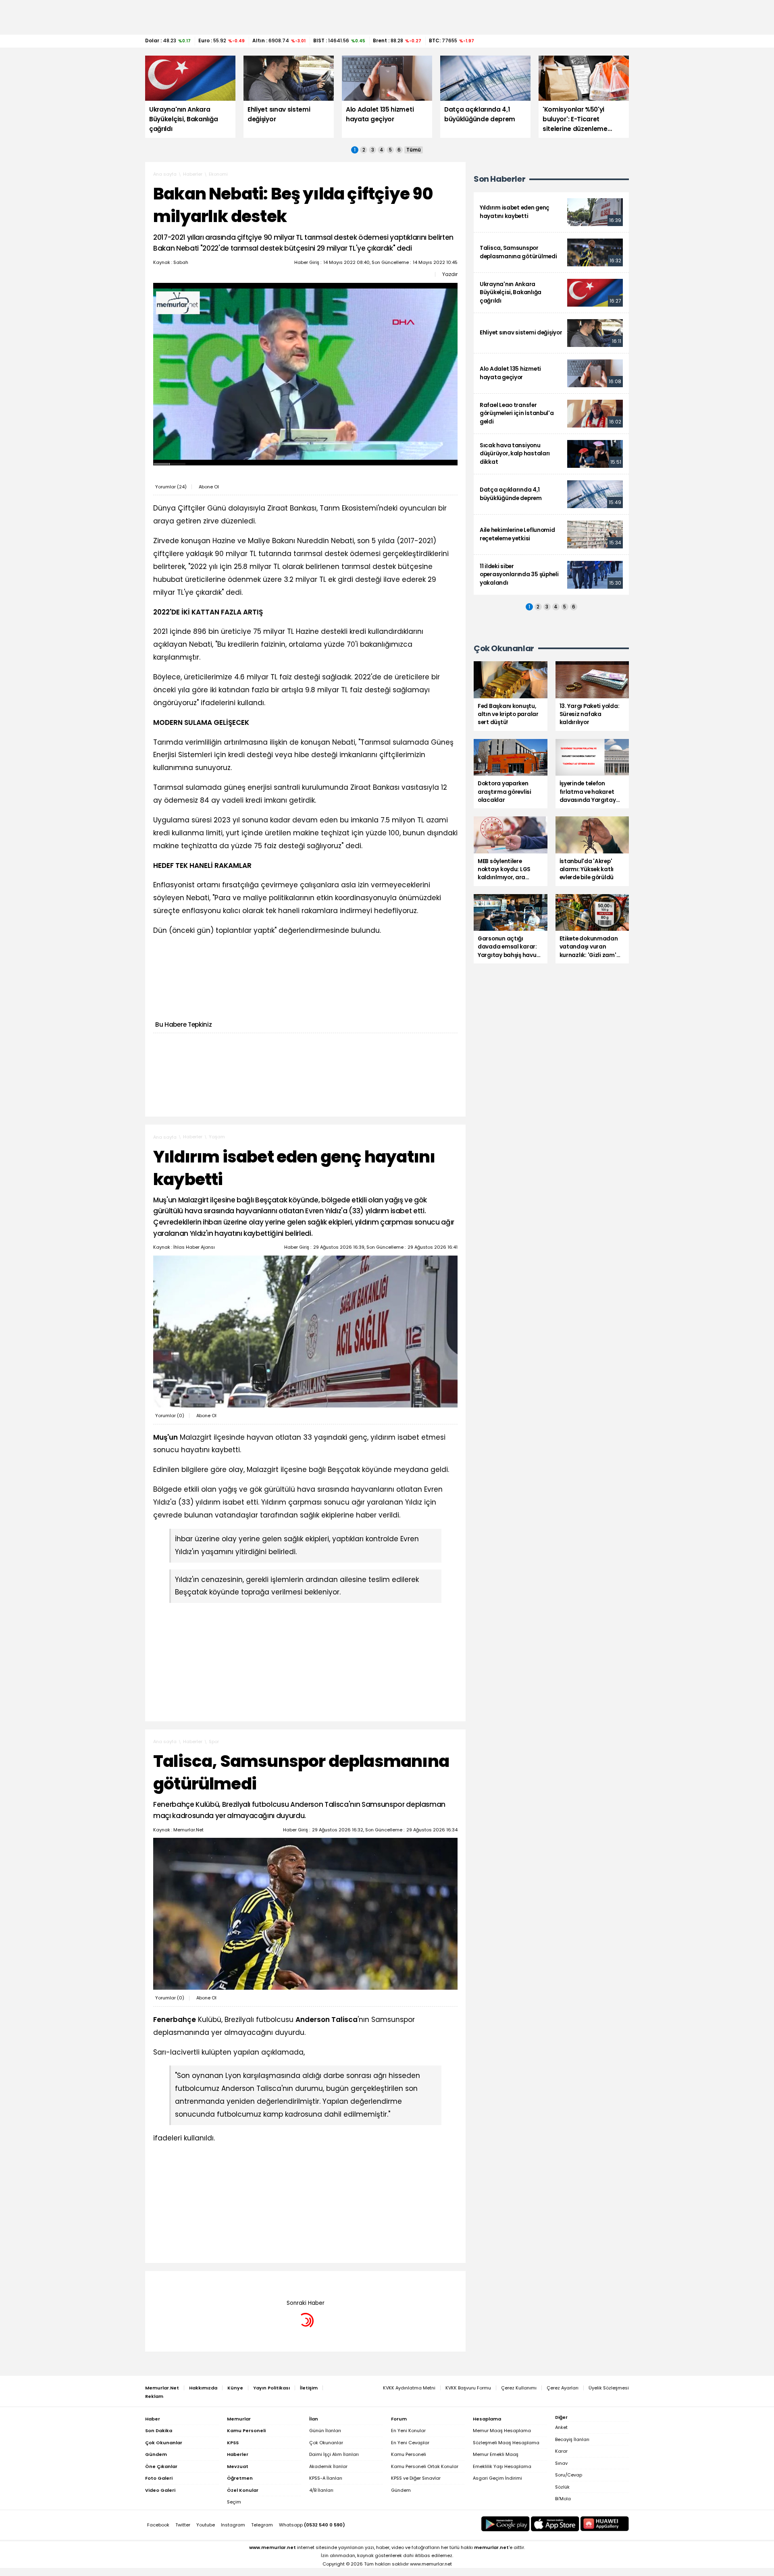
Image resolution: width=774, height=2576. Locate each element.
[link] (551, 212)
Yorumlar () (171, 487)
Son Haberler (499, 179)
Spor (214, 1742)
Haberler (193, 174)
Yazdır (450, 274)
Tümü (414, 150)
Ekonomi (218, 174)
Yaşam (217, 1137)
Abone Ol (209, 487)
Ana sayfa (165, 174)
